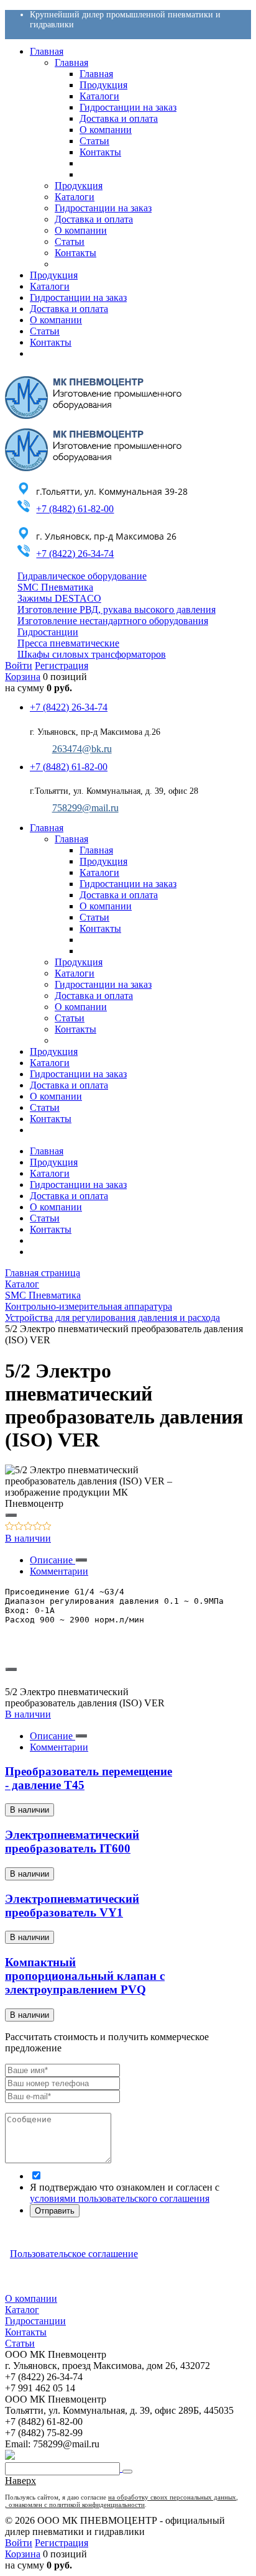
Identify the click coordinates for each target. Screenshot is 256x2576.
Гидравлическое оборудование (82, 576)
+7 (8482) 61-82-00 (75, 509)
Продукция (54, 1162)
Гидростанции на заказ (78, 1184)
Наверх (21, 2481)
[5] (47, 1527)
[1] (10, 1527)
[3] (28, 1527)
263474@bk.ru (82, 749)
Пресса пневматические (68, 643)
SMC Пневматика (55, 587)
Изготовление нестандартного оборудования (113, 621)
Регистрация (62, 665)
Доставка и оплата (69, 1196)
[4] (38, 1527)
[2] (19, 1527)
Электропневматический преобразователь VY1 (72, 1906)
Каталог (22, 2310)
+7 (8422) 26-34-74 (75, 554)
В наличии (28, 1538)
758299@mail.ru (85, 808)
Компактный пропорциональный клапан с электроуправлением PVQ (85, 1976)
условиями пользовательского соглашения (120, 2198)
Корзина (23, 677)
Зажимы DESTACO (59, 598)
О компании (56, 1207)
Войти (19, 665)
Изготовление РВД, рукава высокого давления (117, 609)
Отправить (55, 2211)
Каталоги (50, 1173)
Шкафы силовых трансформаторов (92, 654)
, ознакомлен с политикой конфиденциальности (75, 2505)
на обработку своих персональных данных (172, 2497)
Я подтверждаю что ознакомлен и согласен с (125, 2193)
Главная (47, 1151)
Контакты (51, 1229)
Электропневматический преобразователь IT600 (72, 1842)
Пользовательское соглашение (74, 2254)
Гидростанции (48, 632)
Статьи (45, 1218)
